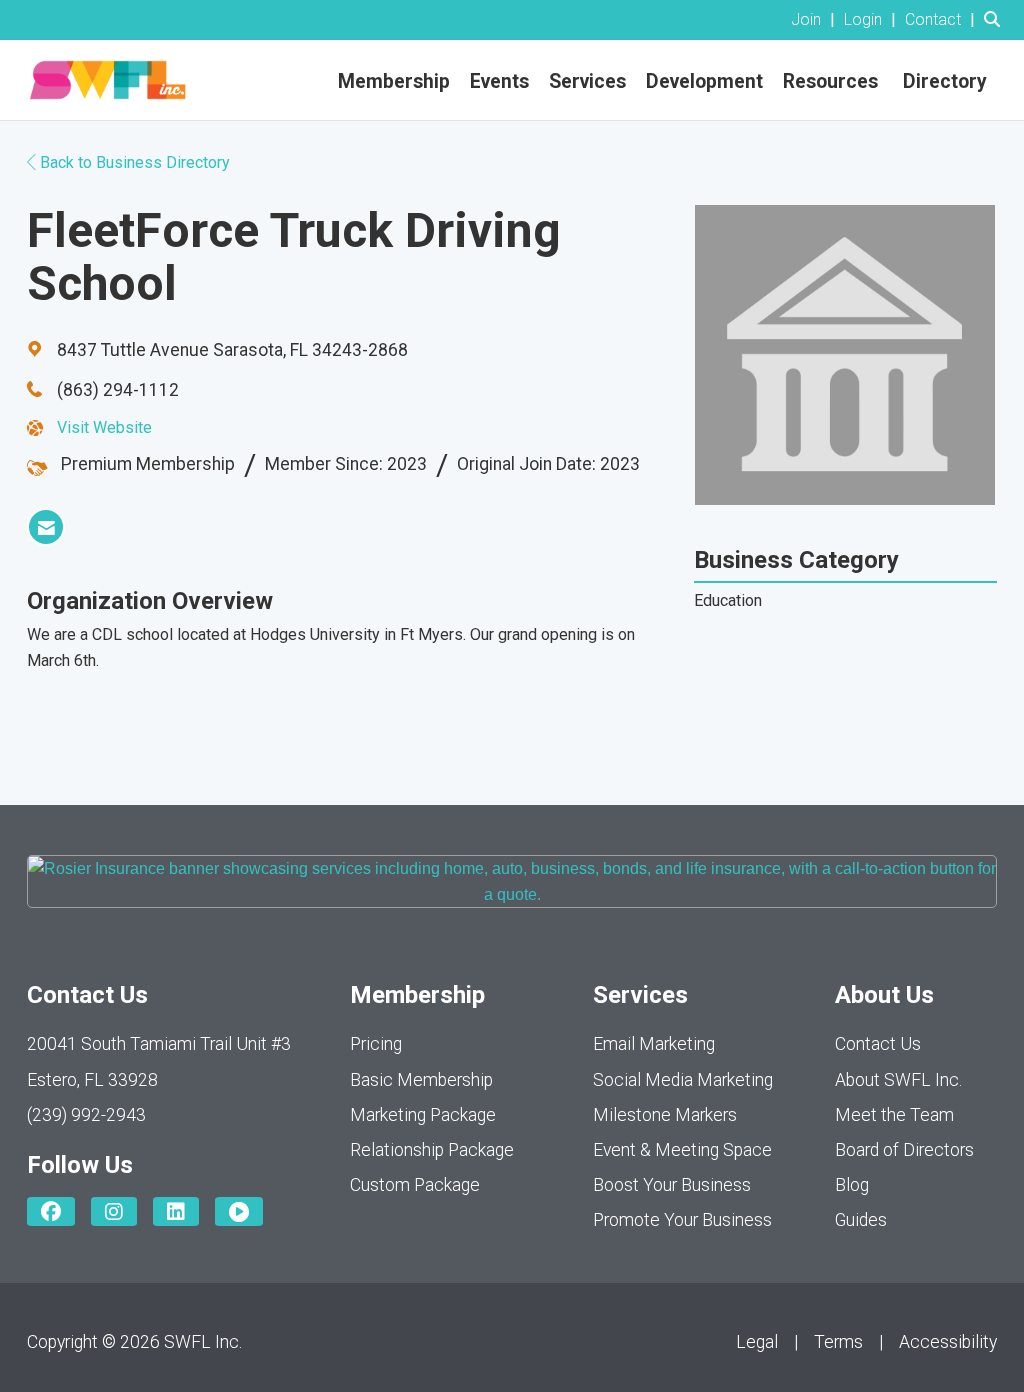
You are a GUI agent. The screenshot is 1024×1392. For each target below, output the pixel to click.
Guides (861, 1220)
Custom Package (415, 1185)
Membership (394, 81)
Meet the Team (894, 1115)
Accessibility (948, 1342)
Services (587, 81)
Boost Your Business (672, 1185)
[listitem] (815, 19)
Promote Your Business (682, 1220)
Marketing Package (423, 1115)
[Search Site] (996, 19)
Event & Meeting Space (682, 1150)
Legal (757, 1342)
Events (499, 81)
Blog (852, 1185)
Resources (830, 81)
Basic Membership (421, 1080)
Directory (945, 81)
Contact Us (878, 1044)
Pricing (376, 1044)
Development (704, 81)
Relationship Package (432, 1150)
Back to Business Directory (133, 162)
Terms (838, 1342)
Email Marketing (654, 1044)
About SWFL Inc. (898, 1080)
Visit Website (104, 427)
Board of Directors (904, 1150)
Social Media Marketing (683, 1080)
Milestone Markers (665, 1115)
